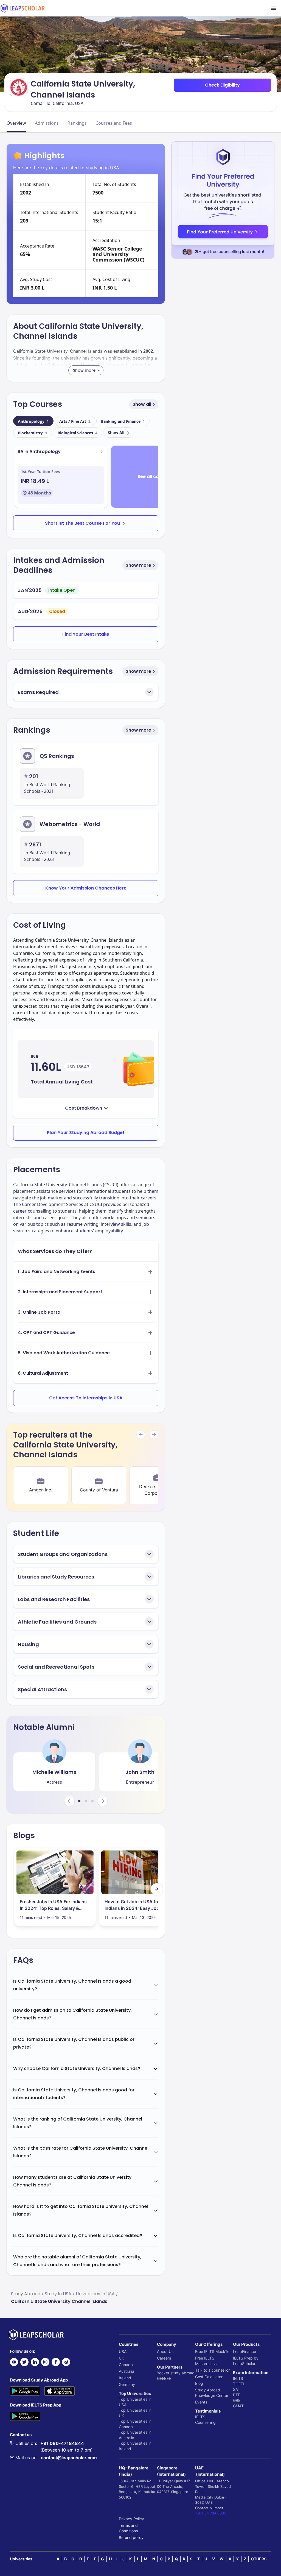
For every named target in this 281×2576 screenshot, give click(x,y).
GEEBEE (164, 2378)
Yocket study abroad (176, 2373)
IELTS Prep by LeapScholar (246, 2361)
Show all (142, 404)
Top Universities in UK (135, 2413)
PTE (237, 2395)
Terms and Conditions (128, 2528)
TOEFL (239, 2384)
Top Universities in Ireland (135, 2446)
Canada (126, 2365)
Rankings (77, 123)
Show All (116, 433)
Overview (16, 123)
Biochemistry (33, 433)
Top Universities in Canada (135, 2424)
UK (121, 2358)
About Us (165, 2351)
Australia (127, 2371)
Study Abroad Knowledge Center (212, 2393)
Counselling (205, 2422)
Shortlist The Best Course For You (82, 523)
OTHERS (259, 2559)
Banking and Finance (123, 421)
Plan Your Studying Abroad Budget (86, 1133)
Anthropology (33, 421)
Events (201, 2402)
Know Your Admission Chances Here (86, 888)
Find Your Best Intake (86, 634)
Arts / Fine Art (75, 421)
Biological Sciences (78, 433)
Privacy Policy (131, 2519)
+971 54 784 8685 (211, 2513)
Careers (164, 2358)
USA (123, 2351)
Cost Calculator (209, 2377)
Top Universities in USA (135, 2402)
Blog (199, 2383)
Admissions (47, 123)
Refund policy (131, 2537)
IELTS (200, 2417)
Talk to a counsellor (212, 2370)
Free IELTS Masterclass (206, 2361)
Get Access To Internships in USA (86, 1398)
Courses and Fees (114, 123)
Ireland (125, 2378)
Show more (138, 565)
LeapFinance (245, 2351)
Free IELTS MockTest (214, 2351)
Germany (127, 2384)
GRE (237, 2400)
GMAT (238, 2406)
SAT (237, 2389)
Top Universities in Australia (135, 2435)
